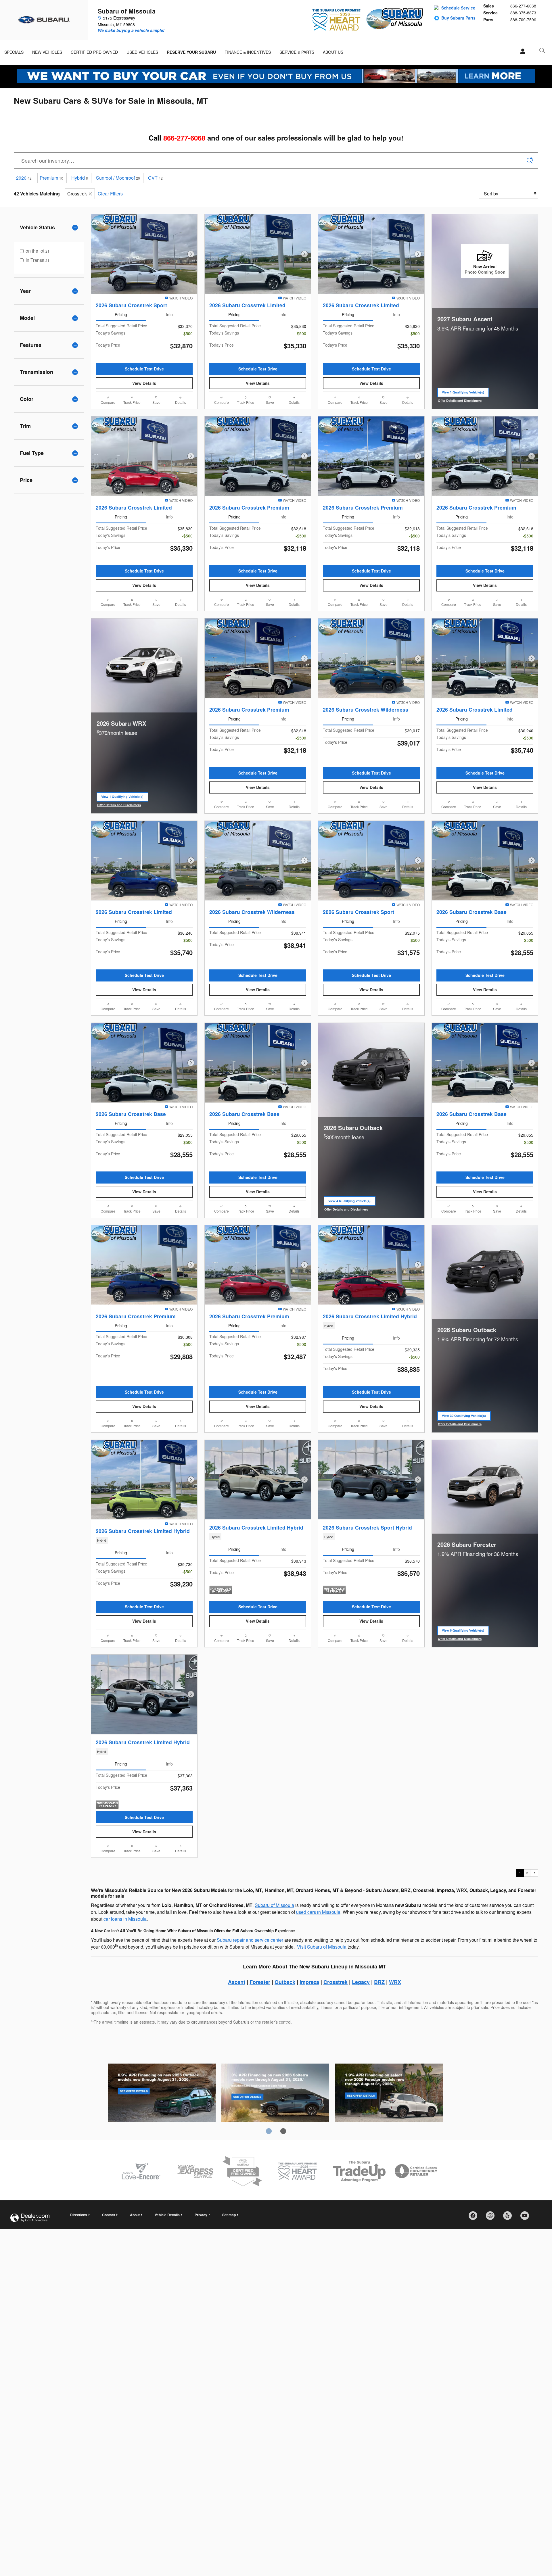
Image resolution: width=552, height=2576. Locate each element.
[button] (371, 1326)
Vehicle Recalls (167, 2215)
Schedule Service (458, 8)
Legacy (361, 1982)
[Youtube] (527, 2218)
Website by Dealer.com (30, 2218)
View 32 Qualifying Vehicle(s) (464, 1417)
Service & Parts (297, 52)
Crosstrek (77, 194)
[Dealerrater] (492, 2218)
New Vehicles (47, 52)
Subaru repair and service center (250, 1940)
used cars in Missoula (318, 1912)
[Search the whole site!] (542, 50)
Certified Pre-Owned (94, 52)
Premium (51, 178)
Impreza (309, 1982)
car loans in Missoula (125, 1919)
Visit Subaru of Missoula (322, 1947)
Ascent (237, 1982)
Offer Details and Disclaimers (460, 401)
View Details (144, 383)
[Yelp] (509, 2218)
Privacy (201, 2215)
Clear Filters (110, 194)
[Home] (44, 20)
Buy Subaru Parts (458, 18)
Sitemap (229, 2215)
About (135, 2215)
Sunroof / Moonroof (118, 178)
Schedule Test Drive (144, 369)
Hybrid (80, 178)
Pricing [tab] (121, 314)
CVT (155, 178)
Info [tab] (169, 314)
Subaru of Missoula (274, 1905)
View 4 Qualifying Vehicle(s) (349, 1202)
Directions (79, 2215)
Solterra (275, 2094)
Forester (260, 1982)
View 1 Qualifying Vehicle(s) (463, 394)
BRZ (379, 1982)
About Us (333, 52)
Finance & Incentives (248, 52)
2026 (24, 178)
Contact (109, 2215)
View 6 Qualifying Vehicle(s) (463, 1632)
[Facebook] (475, 2218)
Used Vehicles (142, 52)
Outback (285, 1982)
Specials (14, 52)
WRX (395, 1982)
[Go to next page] (534, 1873)
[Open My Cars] (521, 51)
